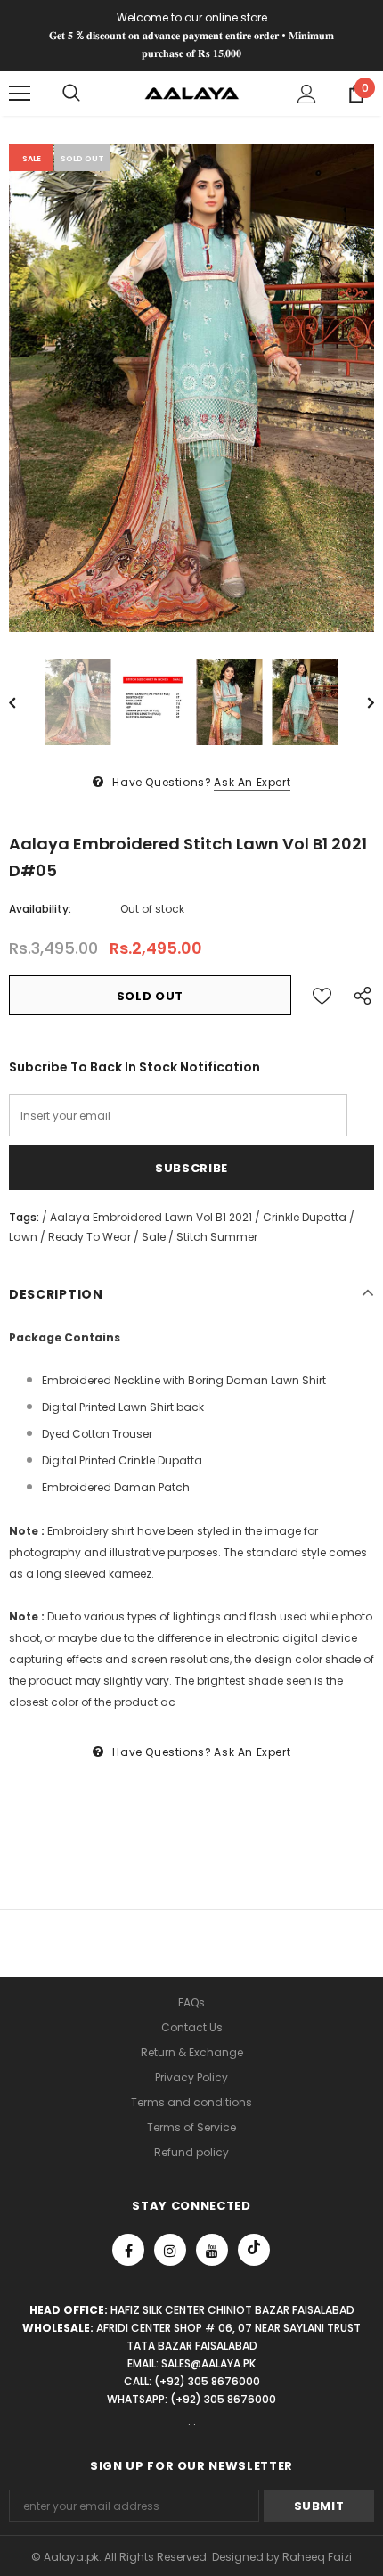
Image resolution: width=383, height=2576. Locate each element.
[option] (191, 388)
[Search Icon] (71, 94)
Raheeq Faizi (317, 2557)
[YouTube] (212, 2250)
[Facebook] (128, 2250)
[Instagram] (170, 2250)
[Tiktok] (254, 2250)
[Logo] (192, 92)
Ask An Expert (252, 782)
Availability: (40, 909)
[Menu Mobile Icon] (20, 94)
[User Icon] (307, 94)
